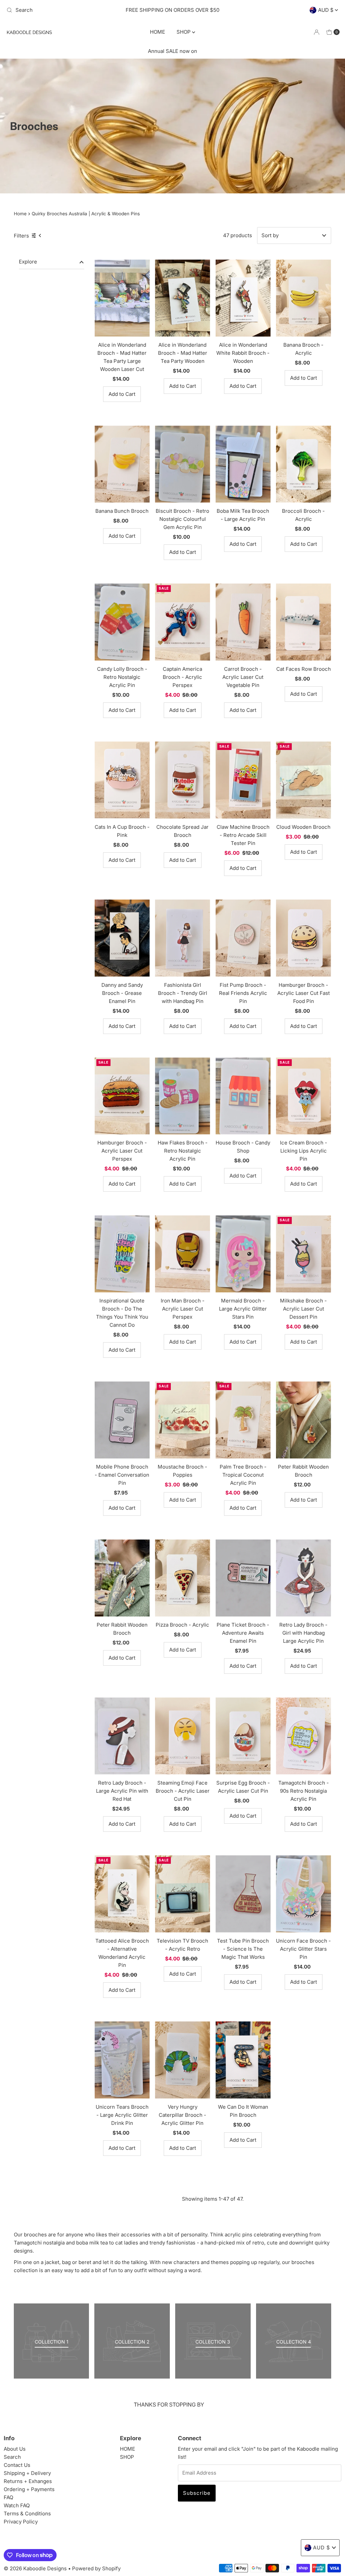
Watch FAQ (17, 2505)
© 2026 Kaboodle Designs (35, 2568)
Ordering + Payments (29, 2489)
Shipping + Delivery (27, 2473)
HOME (158, 32)
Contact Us (17, 2465)
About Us (15, 2449)
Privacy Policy (21, 2522)
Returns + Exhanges (28, 2481)
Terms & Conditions (27, 2514)
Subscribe (197, 2493)
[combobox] (58, 10)
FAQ (8, 2497)
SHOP (184, 32)
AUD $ (326, 10)
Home (20, 214)
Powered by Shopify (96, 2568)
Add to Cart (122, 394)
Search (12, 2457)
